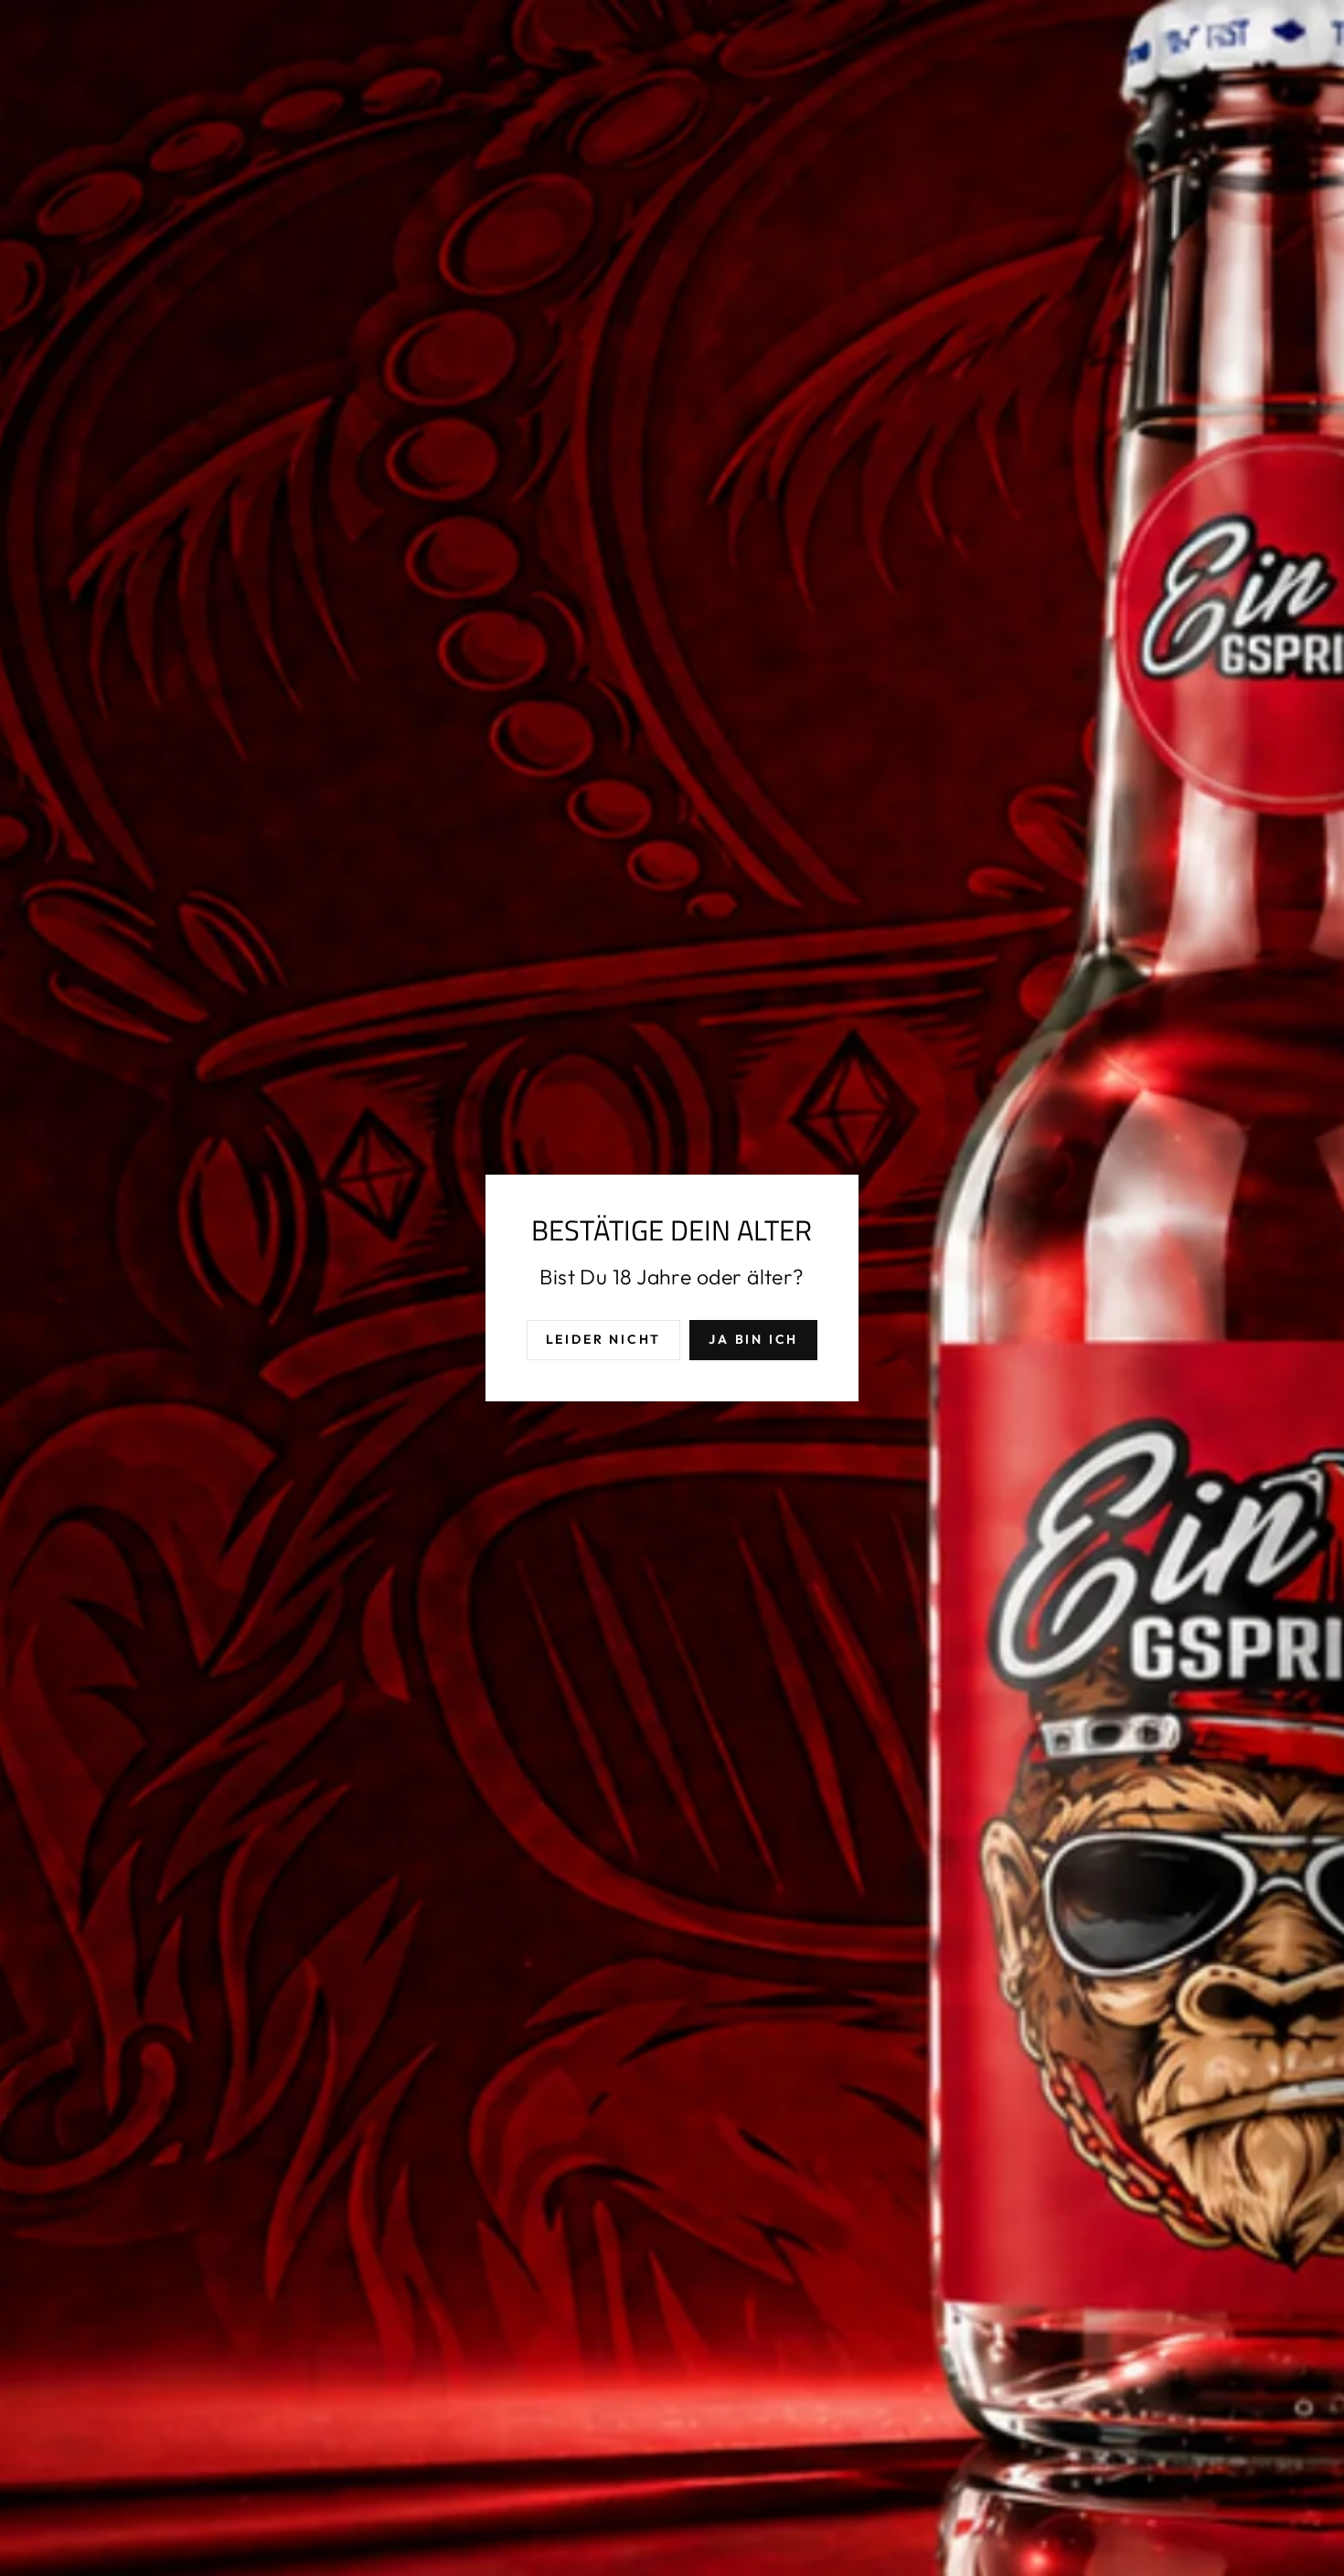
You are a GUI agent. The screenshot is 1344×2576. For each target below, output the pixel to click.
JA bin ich (753, 1339)
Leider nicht (604, 1339)
